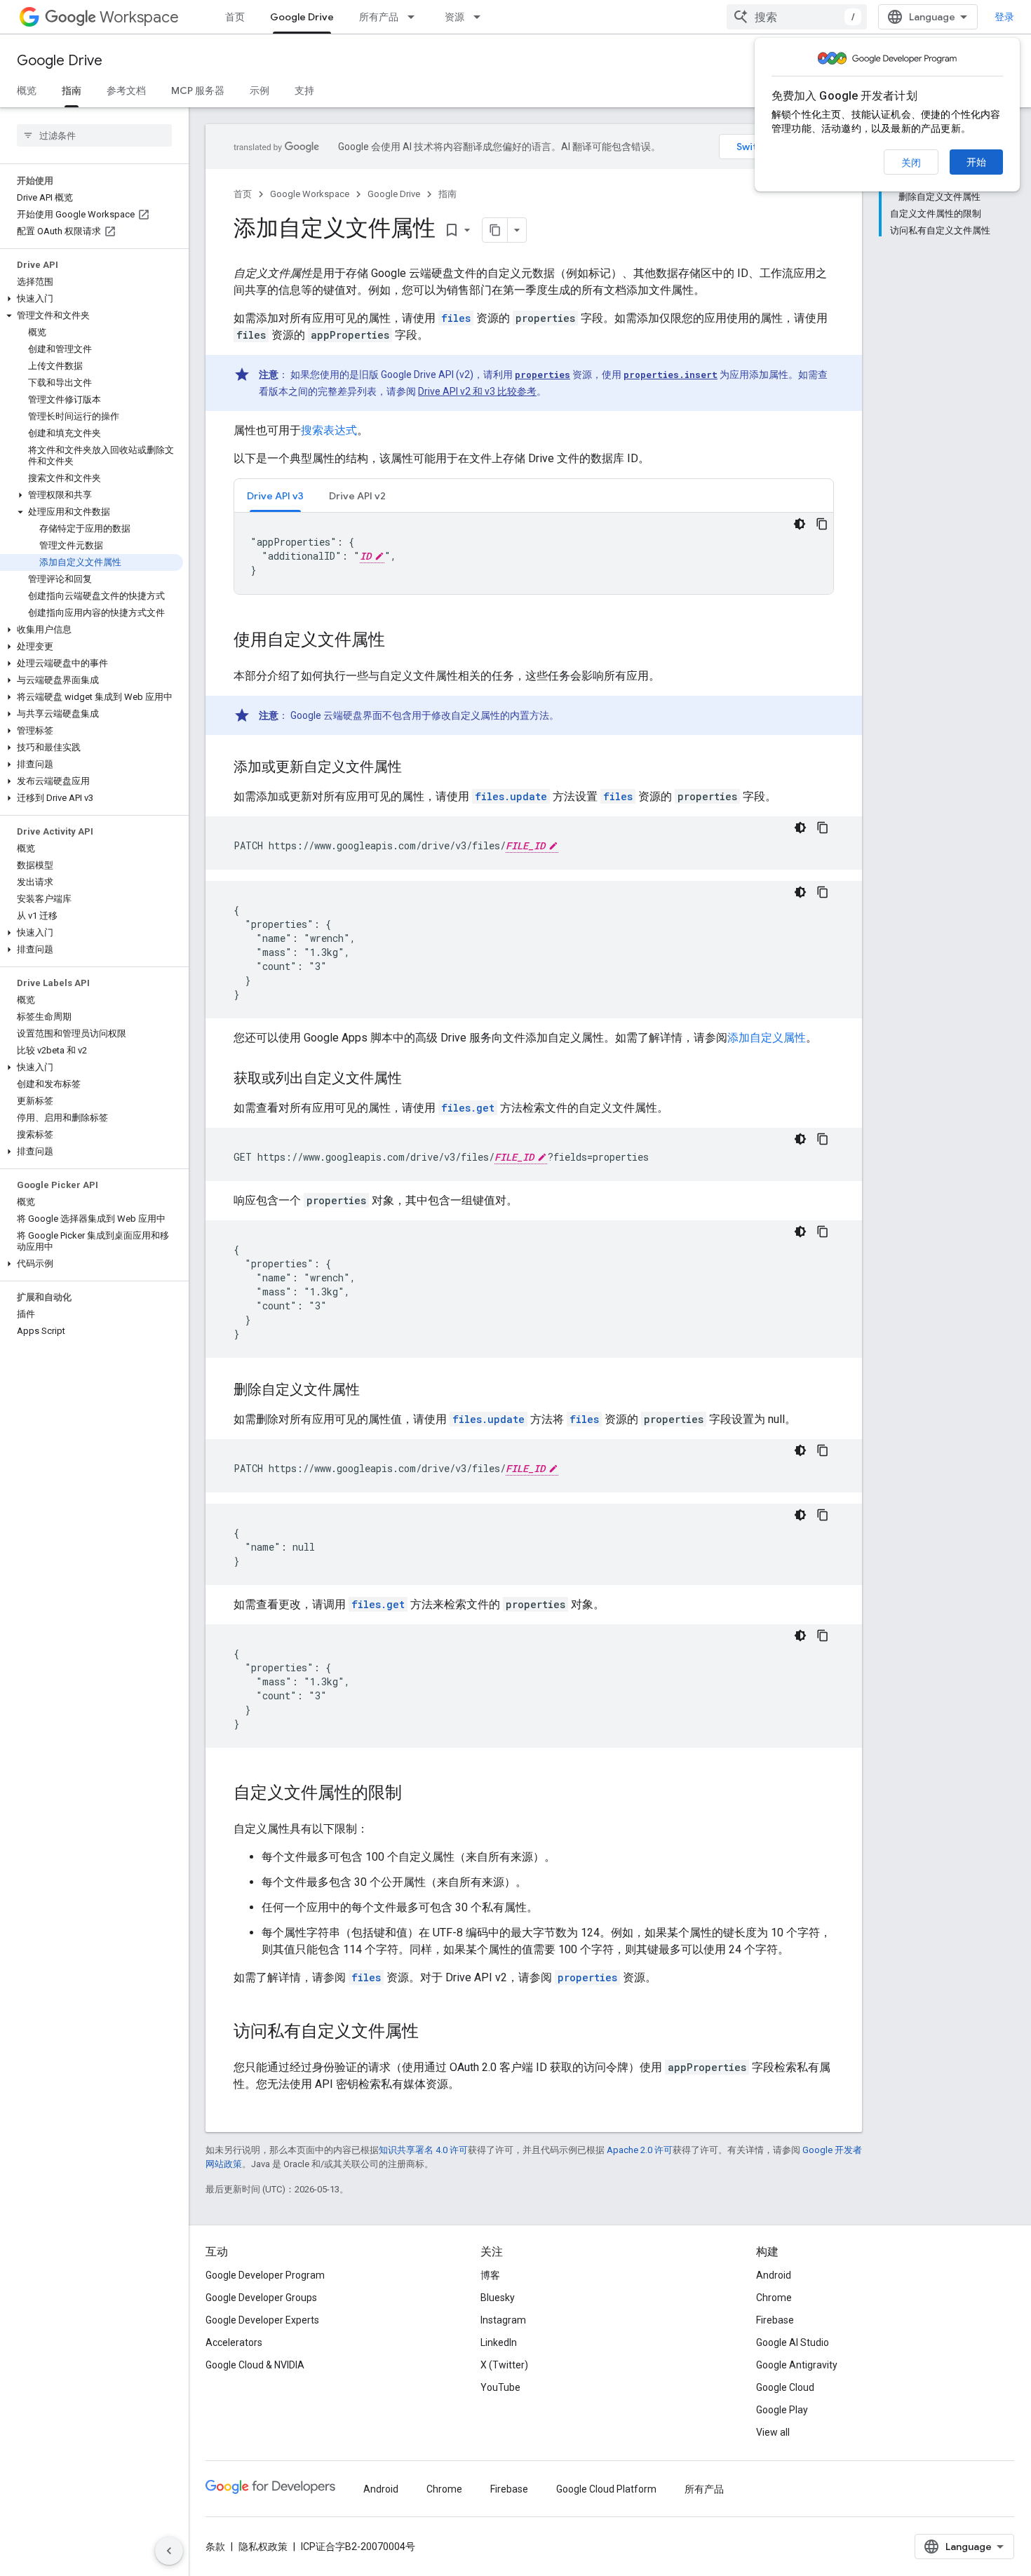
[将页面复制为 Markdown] (495, 230)
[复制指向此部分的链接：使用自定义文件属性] (399, 641)
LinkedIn (499, 2342)
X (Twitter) (504, 2365)
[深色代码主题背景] (800, 524)
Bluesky (498, 2298)
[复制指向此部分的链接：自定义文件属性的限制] (416, 1794)
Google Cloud (785, 2387)
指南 (72, 90)
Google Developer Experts (262, 2320)
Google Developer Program (265, 2275)
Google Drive (302, 17)
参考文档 (126, 90)
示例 (260, 90)
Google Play (782, 2410)
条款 (215, 2547)
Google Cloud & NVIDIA (255, 2365)
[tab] (275, 495)
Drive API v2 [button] (357, 496)
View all (773, 2432)
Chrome (774, 2298)
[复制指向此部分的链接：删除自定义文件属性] (374, 1391)
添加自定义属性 (767, 1038)
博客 (490, 2275)
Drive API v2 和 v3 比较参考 (477, 391)
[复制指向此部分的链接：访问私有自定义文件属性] (433, 2032)
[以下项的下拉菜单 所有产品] (415, 17)
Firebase (775, 2320)
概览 (27, 90)
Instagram (503, 2320)
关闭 (911, 163)
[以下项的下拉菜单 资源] (481, 17)
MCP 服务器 (198, 90)
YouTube (500, 2387)
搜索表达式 (329, 430)
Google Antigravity (797, 2365)
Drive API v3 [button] (275, 496)
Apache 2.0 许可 (640, 2150)
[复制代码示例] (822, 524)
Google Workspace (310, 194)
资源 (454, 17)
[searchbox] (94, 135)
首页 (235, 17)
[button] (92, 299)
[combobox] (797, 17)
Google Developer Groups (261, 2298)
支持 (304, 90)
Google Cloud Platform (606, 2489)
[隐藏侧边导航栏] (169, 2551)
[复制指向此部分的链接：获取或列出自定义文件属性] (416, 1079)
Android (774, 2275)
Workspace (139, 17)
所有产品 (379, 17)
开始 (976, 162)
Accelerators (234, 2342)
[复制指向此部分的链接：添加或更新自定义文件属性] (416, 768)
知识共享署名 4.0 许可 (423, 2150)
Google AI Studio (793, 2342)
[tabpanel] (534, 553)
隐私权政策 (263, 2547)
